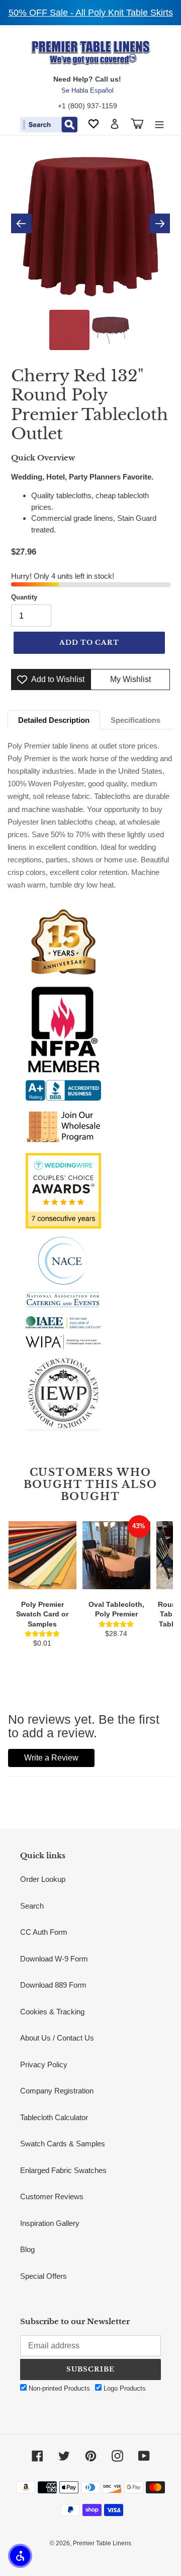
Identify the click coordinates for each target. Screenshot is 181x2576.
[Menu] (159, 124)
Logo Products (124, 2388)
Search (32, 1906)
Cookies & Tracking (52, 2012)
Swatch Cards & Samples (63, 2144)
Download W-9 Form (54, 1959)
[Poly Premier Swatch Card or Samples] (42, 1555)
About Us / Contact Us (57, 2038)
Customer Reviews (52, 2196)
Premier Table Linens (102, 2543)
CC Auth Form (44, 1932)
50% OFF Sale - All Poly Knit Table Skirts (91, 13)
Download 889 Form (53, 1985)
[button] (20, 2556)
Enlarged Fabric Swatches (63, 2170)
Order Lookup (43, 1879)
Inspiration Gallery (50, 2223)
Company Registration (57, 2091)
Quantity (24, 597)
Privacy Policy (44, 2064)
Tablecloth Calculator (54, 2117)
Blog (27, 2249)
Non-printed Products (58, 2388)
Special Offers (43, 2276)
